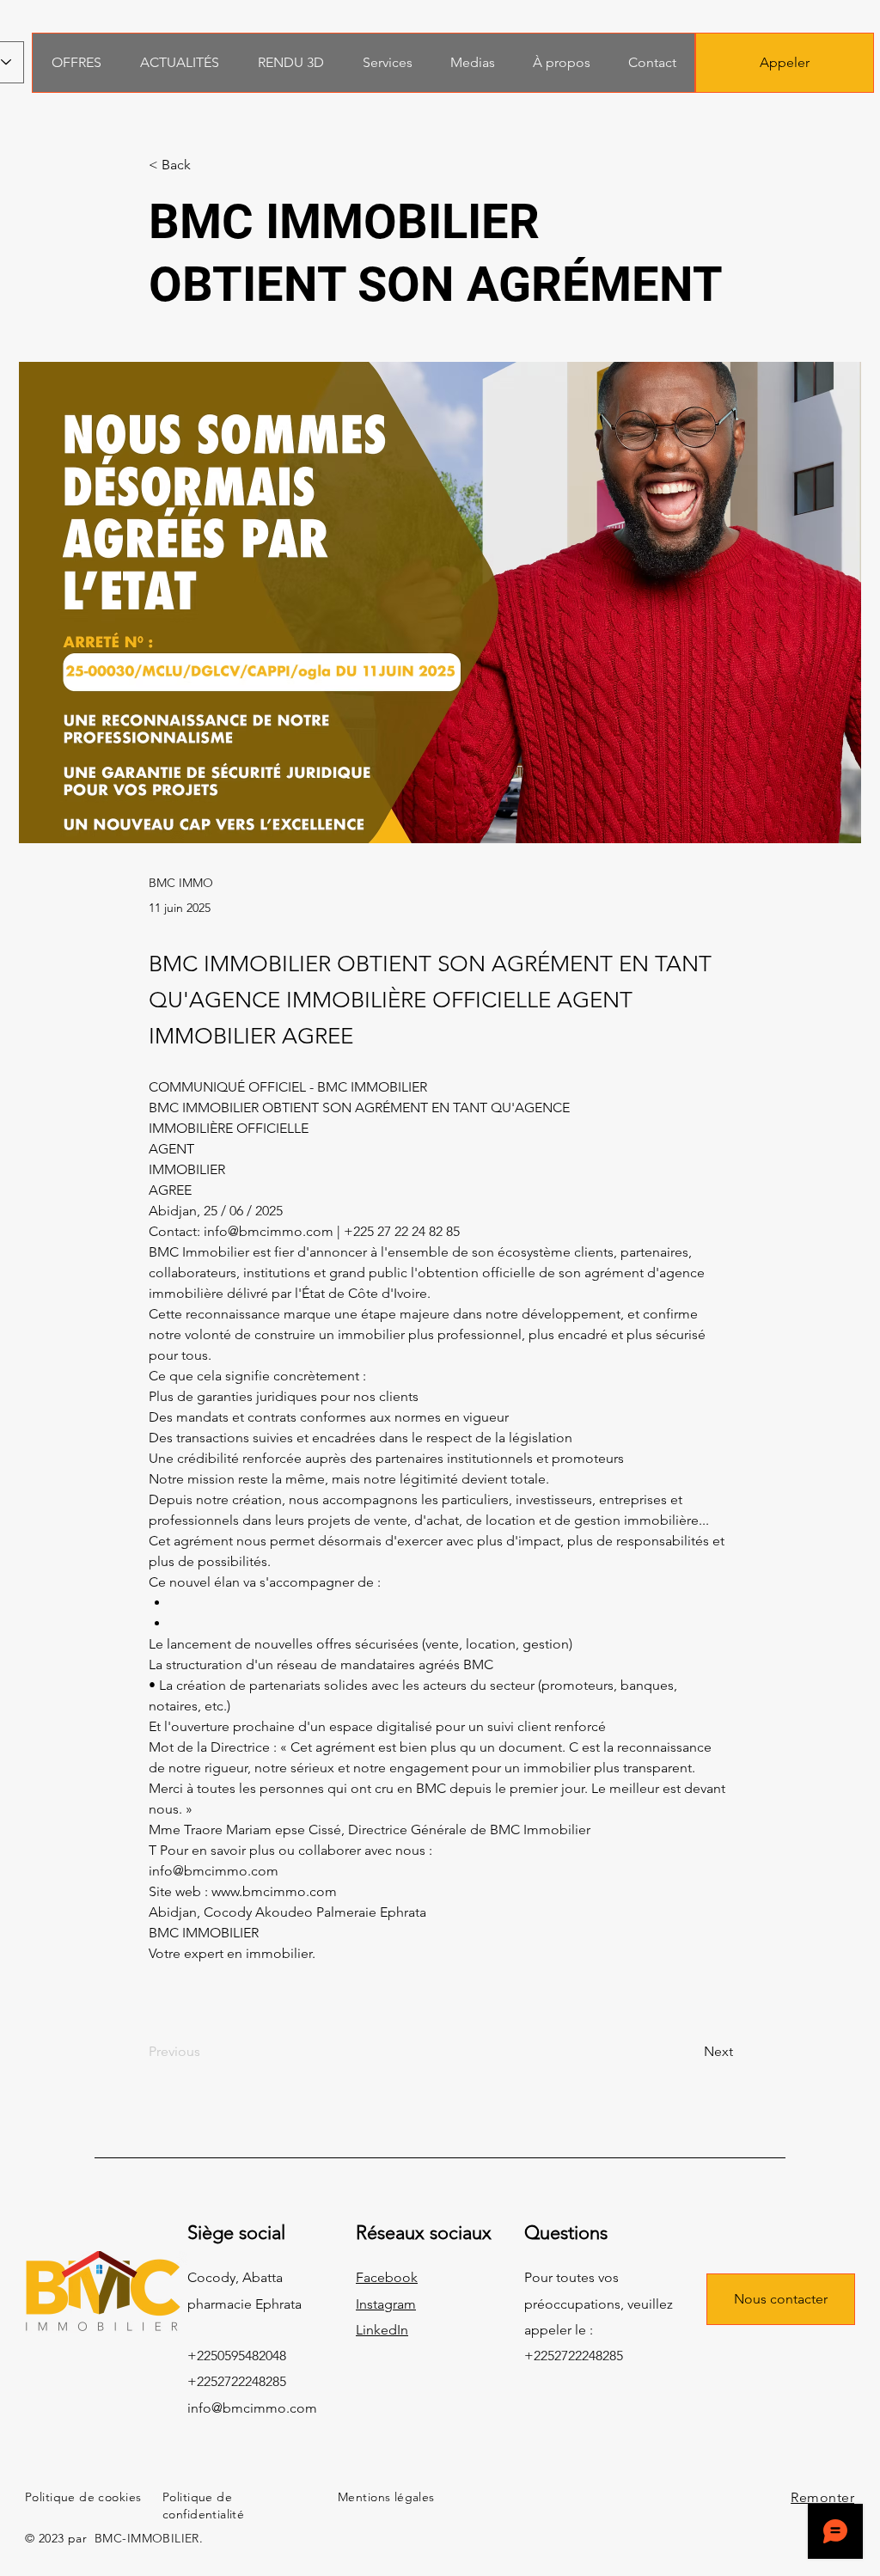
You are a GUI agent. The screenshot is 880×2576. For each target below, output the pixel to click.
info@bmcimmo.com (252, 2408)
